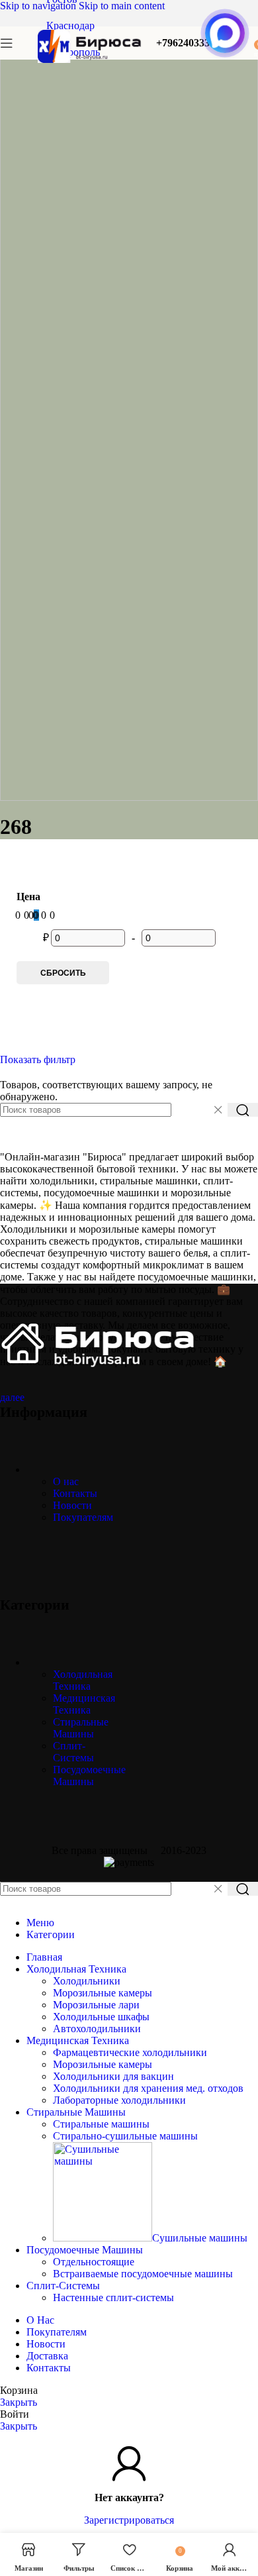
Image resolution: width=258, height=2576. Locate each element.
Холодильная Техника (83, 1680)
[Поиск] (243, 1110)
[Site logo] (90, 63)
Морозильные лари (96, 2005)
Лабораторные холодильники (119, 2100)
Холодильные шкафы (101, 2017)
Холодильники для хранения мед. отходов (148, 2088)
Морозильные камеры (103, 1993)
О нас (66, 1481)
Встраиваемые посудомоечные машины (143, 2274)
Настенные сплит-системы (113, 2297)
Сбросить (63, 973)
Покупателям (83, 1517)
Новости (72, 1505)
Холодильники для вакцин (113, 2076)
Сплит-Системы (73, 1752)
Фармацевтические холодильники (130, 2052)
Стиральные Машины (81, 1728)
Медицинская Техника (84, 1704)
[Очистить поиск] (218, 1110)
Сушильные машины (200, 2238)
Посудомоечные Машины (89, 1776)
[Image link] (99, 1367)
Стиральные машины (101, 2124)
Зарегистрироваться (129, 2520)
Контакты (75, 1493)
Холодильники (87, 1981)
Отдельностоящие (94, 2262)
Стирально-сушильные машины (125, 2136)
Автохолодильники (97, 2029)
